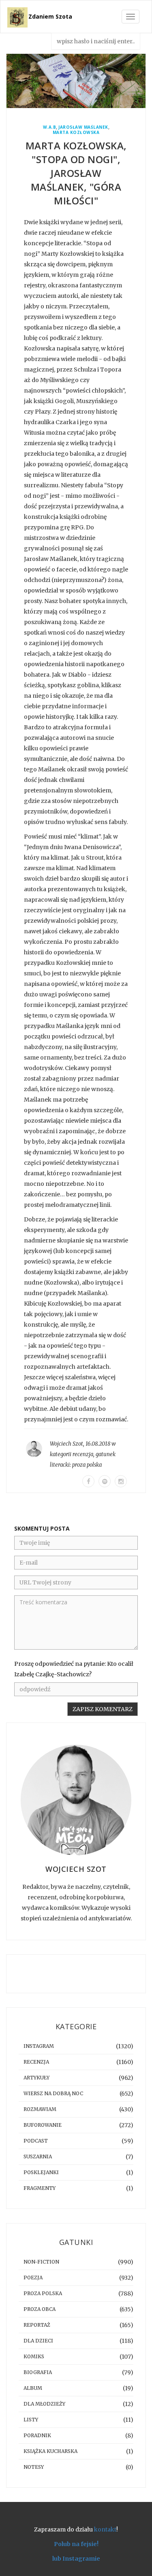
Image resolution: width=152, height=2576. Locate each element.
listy (31, 2420)
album (33, 2388)
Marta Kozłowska (76, 133)
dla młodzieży (44, 2404)
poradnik (37, 2435)
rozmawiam (40, 2109)
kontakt (105, 2529)
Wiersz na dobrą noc (53, 2093)
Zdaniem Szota (50, 16)
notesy (34, 2467)
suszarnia (38, 2157)
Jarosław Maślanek (83, 127)
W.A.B (50, 127)
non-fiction (41, 2262)
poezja (33, 2278)
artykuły (36, 2078)
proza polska (87, 1465)
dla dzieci (38, 2341)
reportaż (37, 2325)
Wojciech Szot (66, 1444)
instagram (39, 2046)
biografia (38, 2372)
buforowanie (43, 2125)
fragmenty (40, 2188)
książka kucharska (50, 2451)
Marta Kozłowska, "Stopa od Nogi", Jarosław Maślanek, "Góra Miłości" (76, 173)
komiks (34, 2356)
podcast (36, 2141)
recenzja (83, 1454)
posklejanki (41, 2172)
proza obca (40, 2309)
